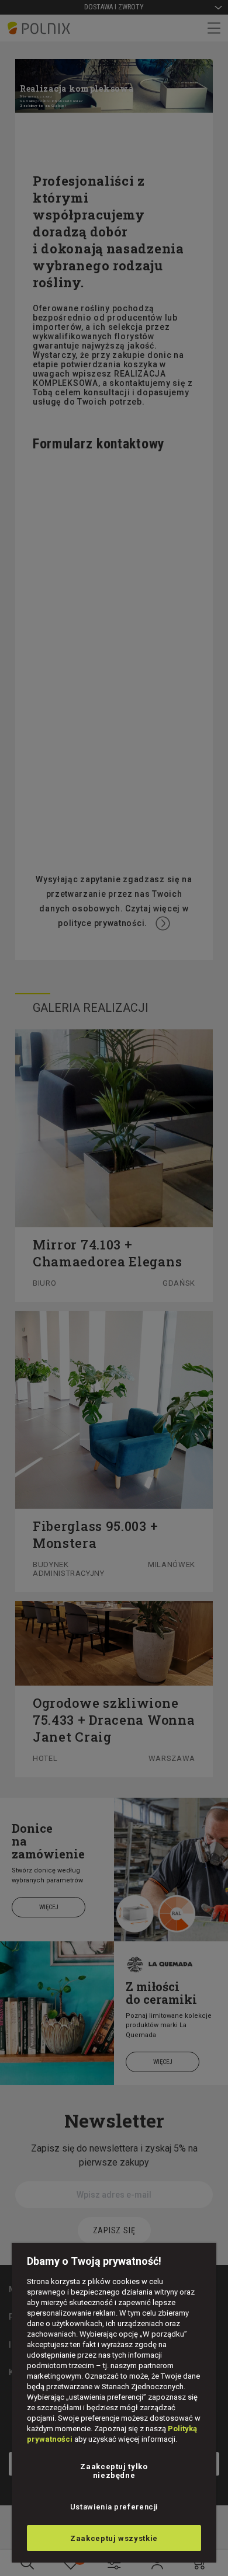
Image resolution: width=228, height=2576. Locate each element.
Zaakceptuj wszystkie (114, 2538)
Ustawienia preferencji (114, 2507)
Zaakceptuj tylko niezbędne (114, 2471)
